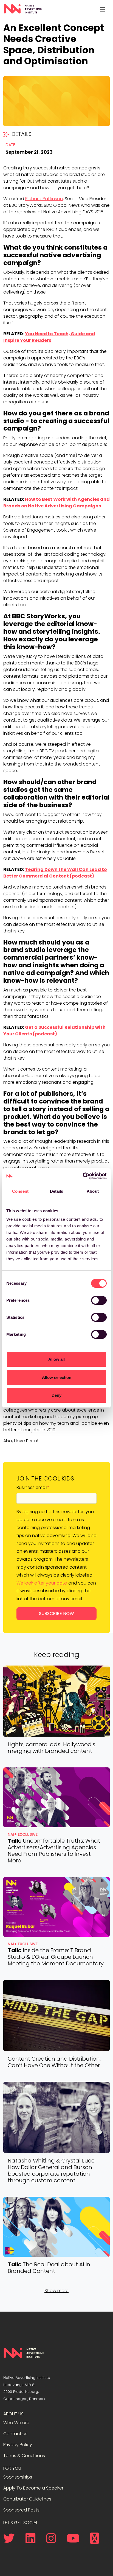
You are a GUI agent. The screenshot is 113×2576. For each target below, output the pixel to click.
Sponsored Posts (21, 2510)
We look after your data (42, 1583)
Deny (56, 1395)
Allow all (56, 1359)
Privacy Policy (18, 2445)
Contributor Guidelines (27, 2499)
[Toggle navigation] (102, 9)
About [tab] (93, 1191)
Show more (56, 2291)
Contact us (15, 2434)
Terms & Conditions (24, 2456)
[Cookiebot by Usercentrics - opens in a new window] (83, 1176)
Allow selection (57, 1377)
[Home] (23, 9)
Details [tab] (57, 1191)
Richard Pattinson (44, 199)
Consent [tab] (20, 1191)
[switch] (99, 1300)
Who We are (16, 2423)
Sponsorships (18, 2477)
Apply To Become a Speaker (33, 2488)
